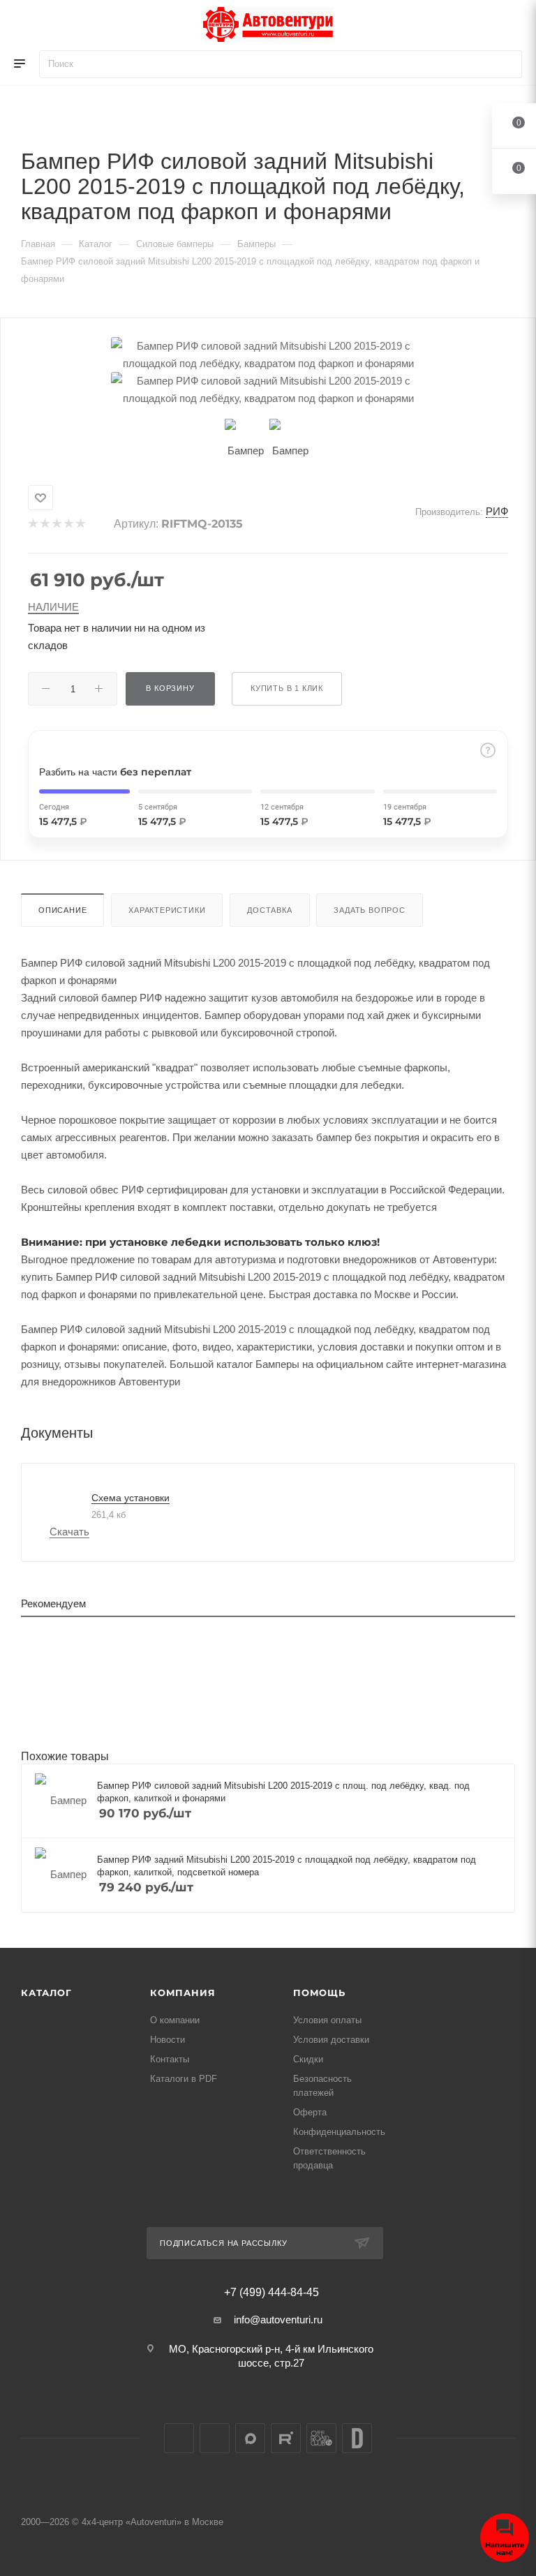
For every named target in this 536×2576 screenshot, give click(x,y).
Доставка (269, 910)
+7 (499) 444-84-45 (271, 2293)
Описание (62, 910)
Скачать (69, 1532)
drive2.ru (357, 2438)
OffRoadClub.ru (321, 2438)
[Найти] (505, 64)
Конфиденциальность (339, 2132)
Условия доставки (331, 2040)
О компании (175, 2020)
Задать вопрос (369, 910)
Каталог (46, 1993)
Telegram (215, 2438)
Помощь (319, 1993)
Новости (167, 2040)
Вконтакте (179, 2438)
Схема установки (131, 1498)
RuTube (286, 2438)
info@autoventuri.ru (278, 2320)
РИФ (497, 511)
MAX (250, 2438)
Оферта (310, 2112)
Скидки (308, 2059)
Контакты (170, 2059)
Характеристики (167, 910)
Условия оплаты (327, 2020)
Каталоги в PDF (184, 2079)
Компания (183, 1993)
